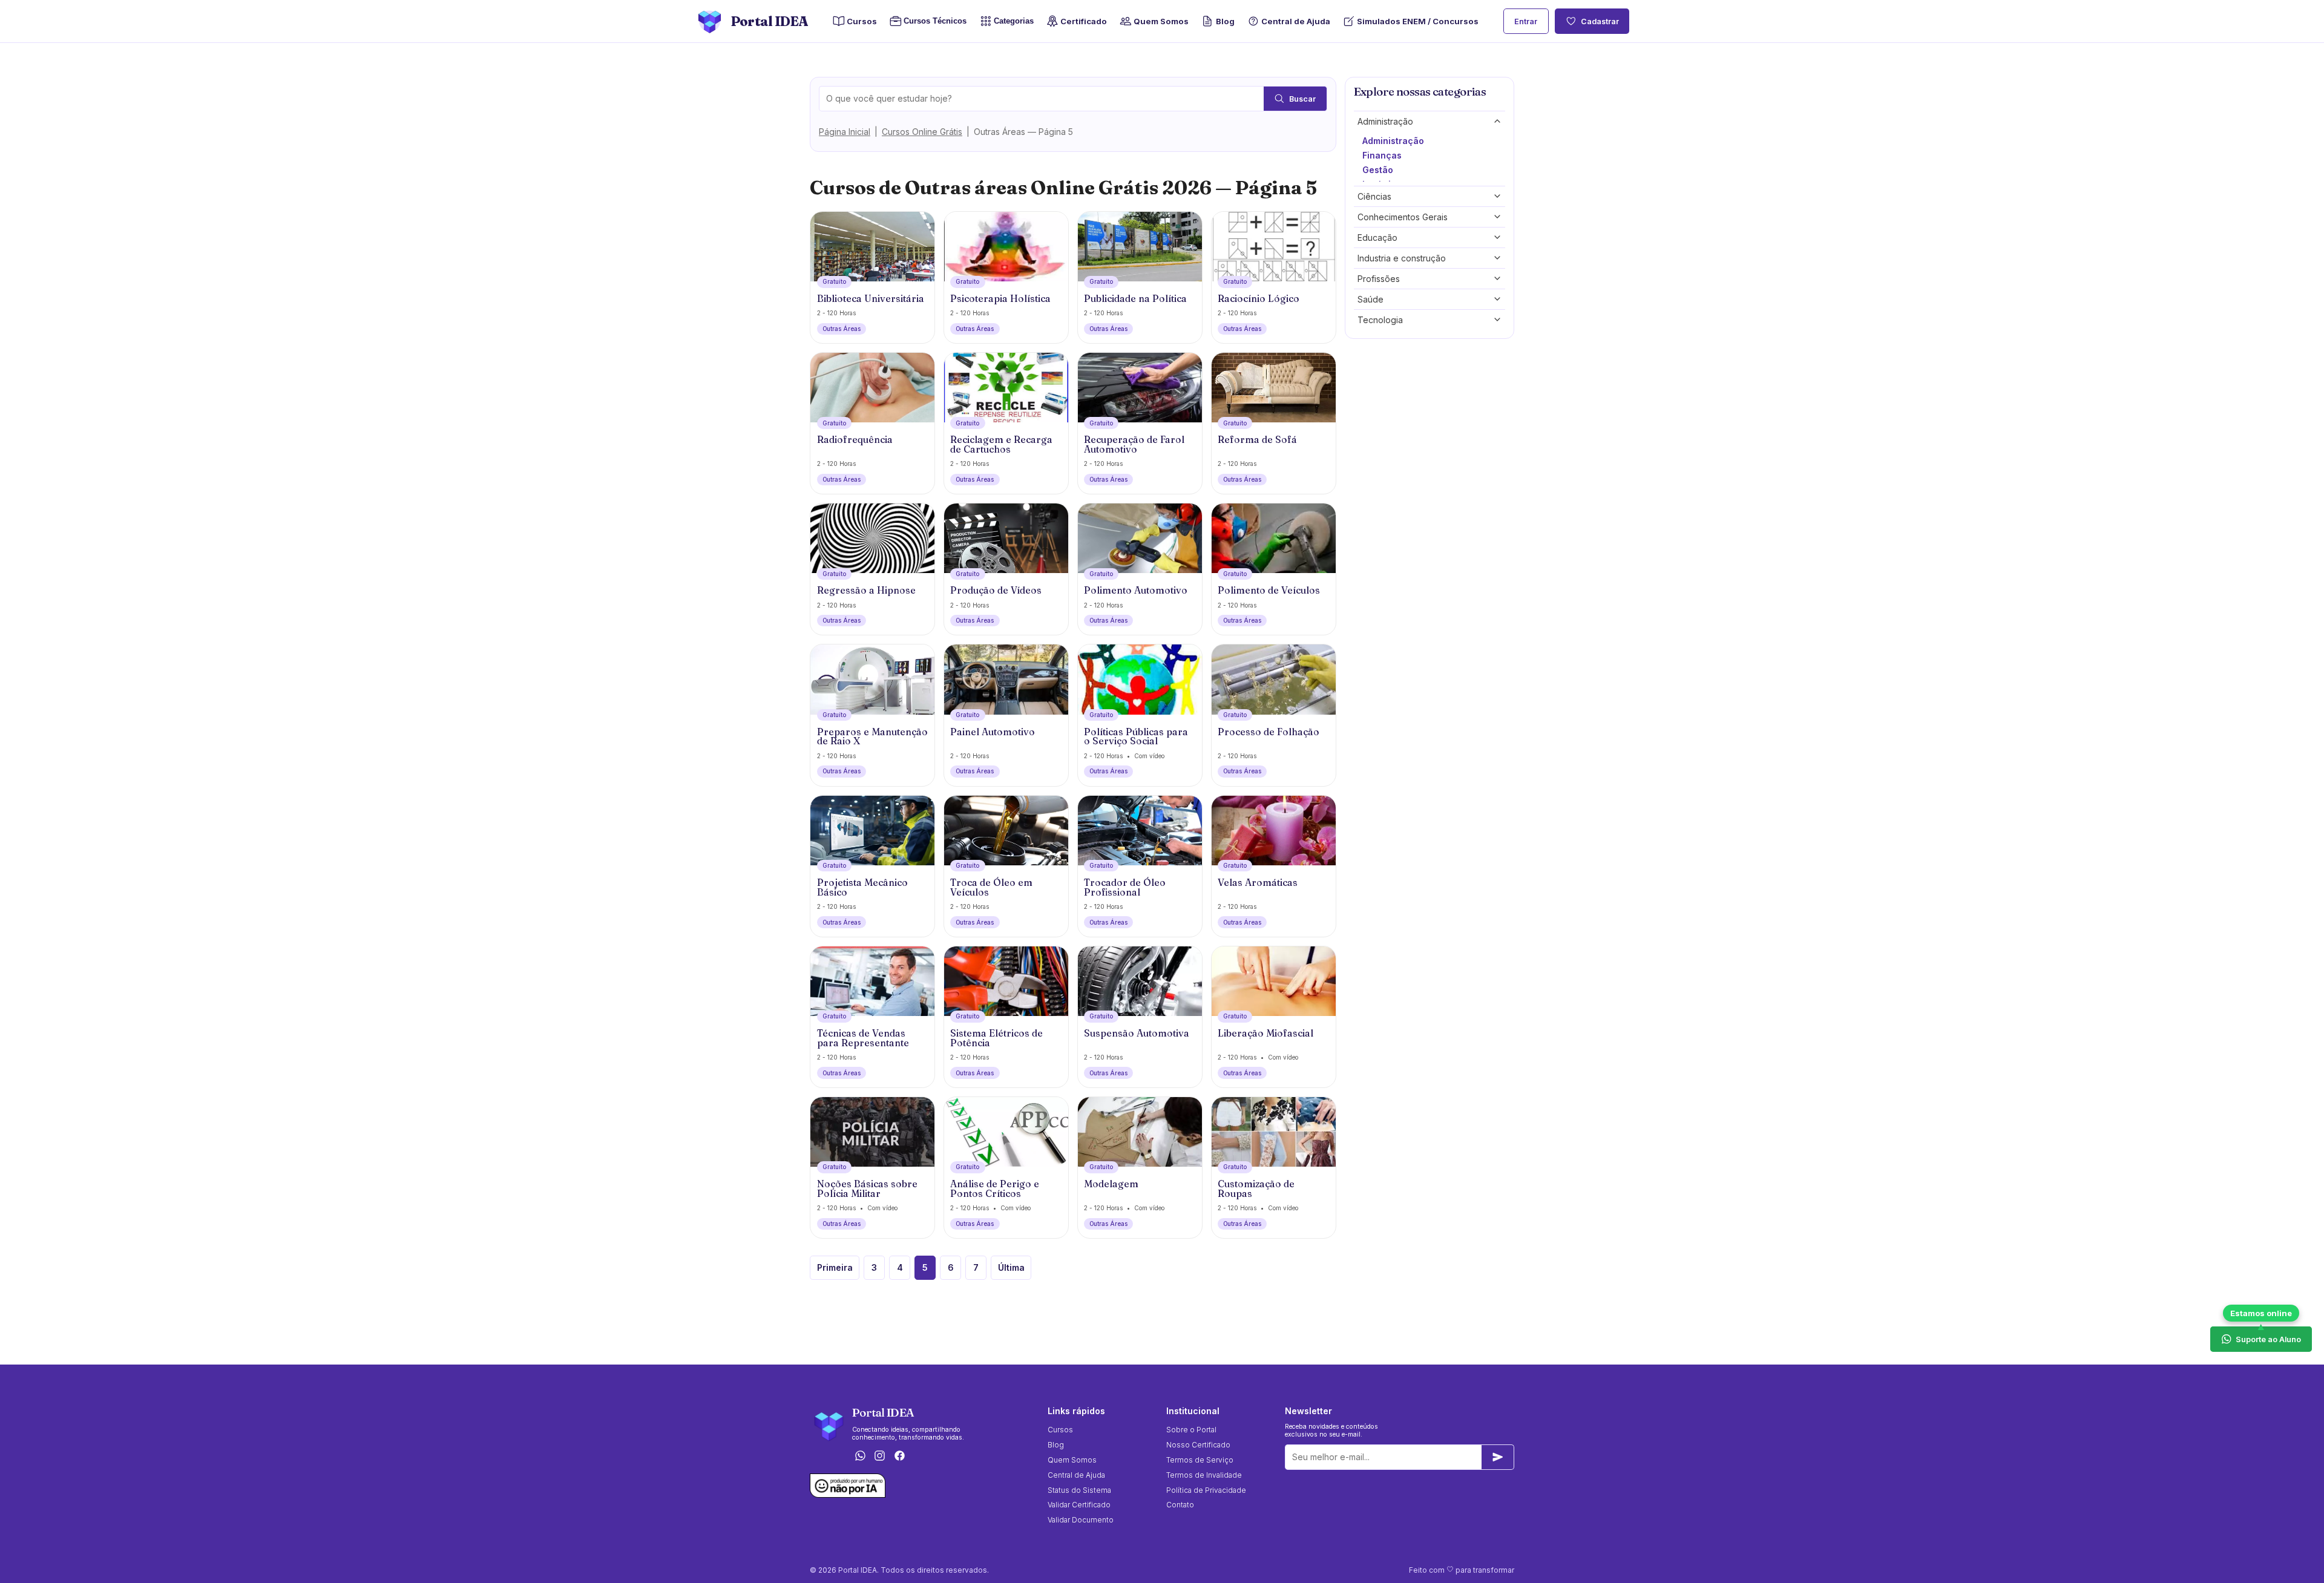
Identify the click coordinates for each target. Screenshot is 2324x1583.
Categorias (1014, 21)
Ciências (1374, 196)
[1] (1498, 1457)
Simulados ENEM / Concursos (1418, 21)
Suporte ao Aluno (2268, 1339)
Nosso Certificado (1198, 1445)
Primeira (835, 1267)
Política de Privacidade (1206, 1490)
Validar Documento (1081, 1520)
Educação (1377, 238)
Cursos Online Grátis (922, 132)
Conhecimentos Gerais (1403, 217)
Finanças (1382, 155)
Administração (1385, 121)
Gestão (1378, 170)
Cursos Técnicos (932, 21)
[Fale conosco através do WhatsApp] (860, 1456)
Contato (1180, 1505)
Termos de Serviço (1200, 1460)
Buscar (1302, 99)
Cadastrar (1600, 21)
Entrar (1526, 21)
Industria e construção (1402, 258)
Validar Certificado (1079, 1505)
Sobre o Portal (1191, 1430)
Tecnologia (1380, 320)
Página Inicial (845, 132)
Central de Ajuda (1296, 21)
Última (1011, 1267)
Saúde (1370, 299)
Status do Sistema (1079, 1490)
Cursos (862, 21)
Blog (1225, 21)
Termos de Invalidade (1204, 1475)
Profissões (1379, 279)
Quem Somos (1161, 21)
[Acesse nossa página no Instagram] (880, 1456)
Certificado (1084, 21)
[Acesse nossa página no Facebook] (900, 1456)
